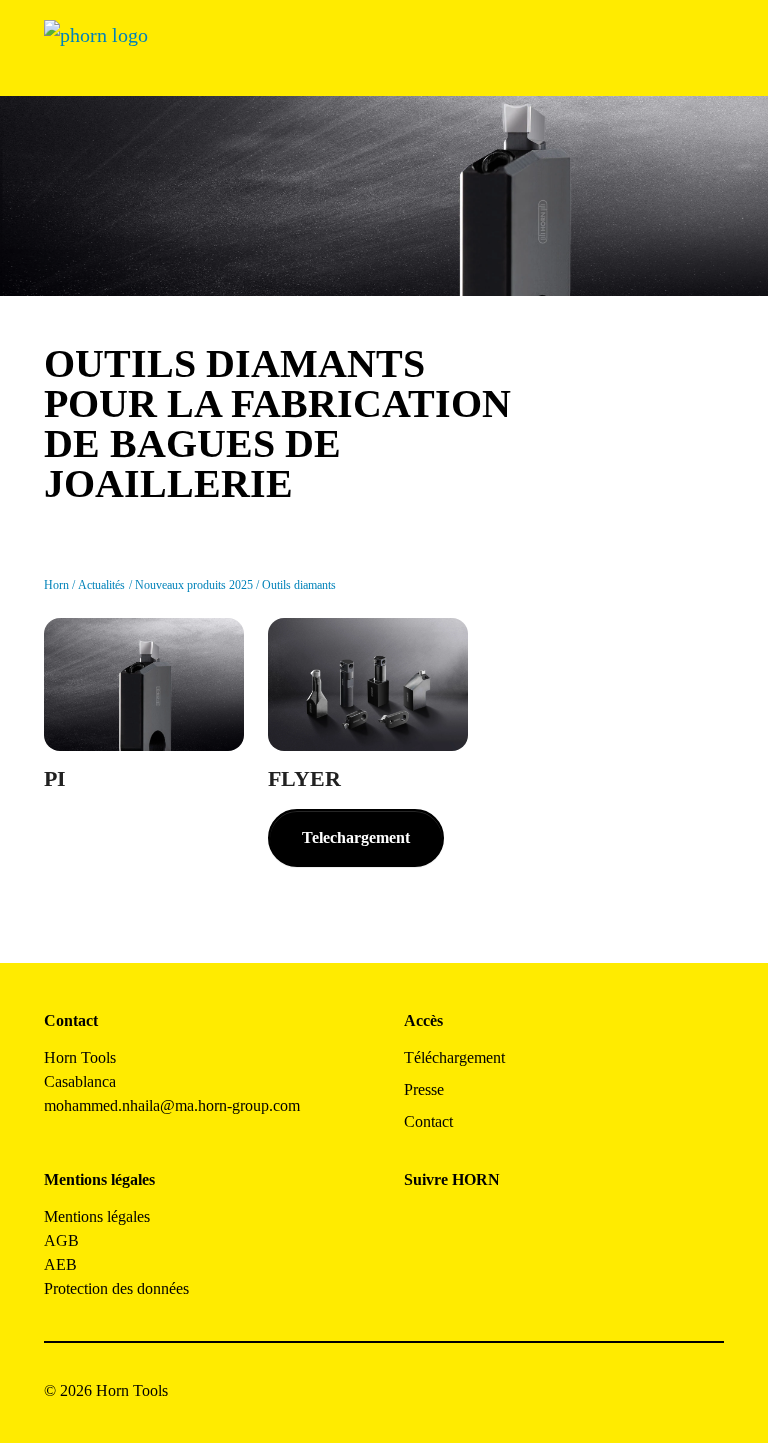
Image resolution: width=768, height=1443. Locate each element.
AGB (61, 1240)
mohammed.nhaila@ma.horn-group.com (172, 1105)
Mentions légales (97, 1216)
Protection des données (116, 1288)
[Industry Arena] (464, 1279)
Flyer (304, 779)
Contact (428, 1121)
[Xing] (554, 1225)
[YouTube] (419, 1279)
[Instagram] (464, 1225)
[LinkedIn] (509, 1225)
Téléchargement (454, 1057)
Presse (424, 1089)
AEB (60, 1264)
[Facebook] (419, 1225)
